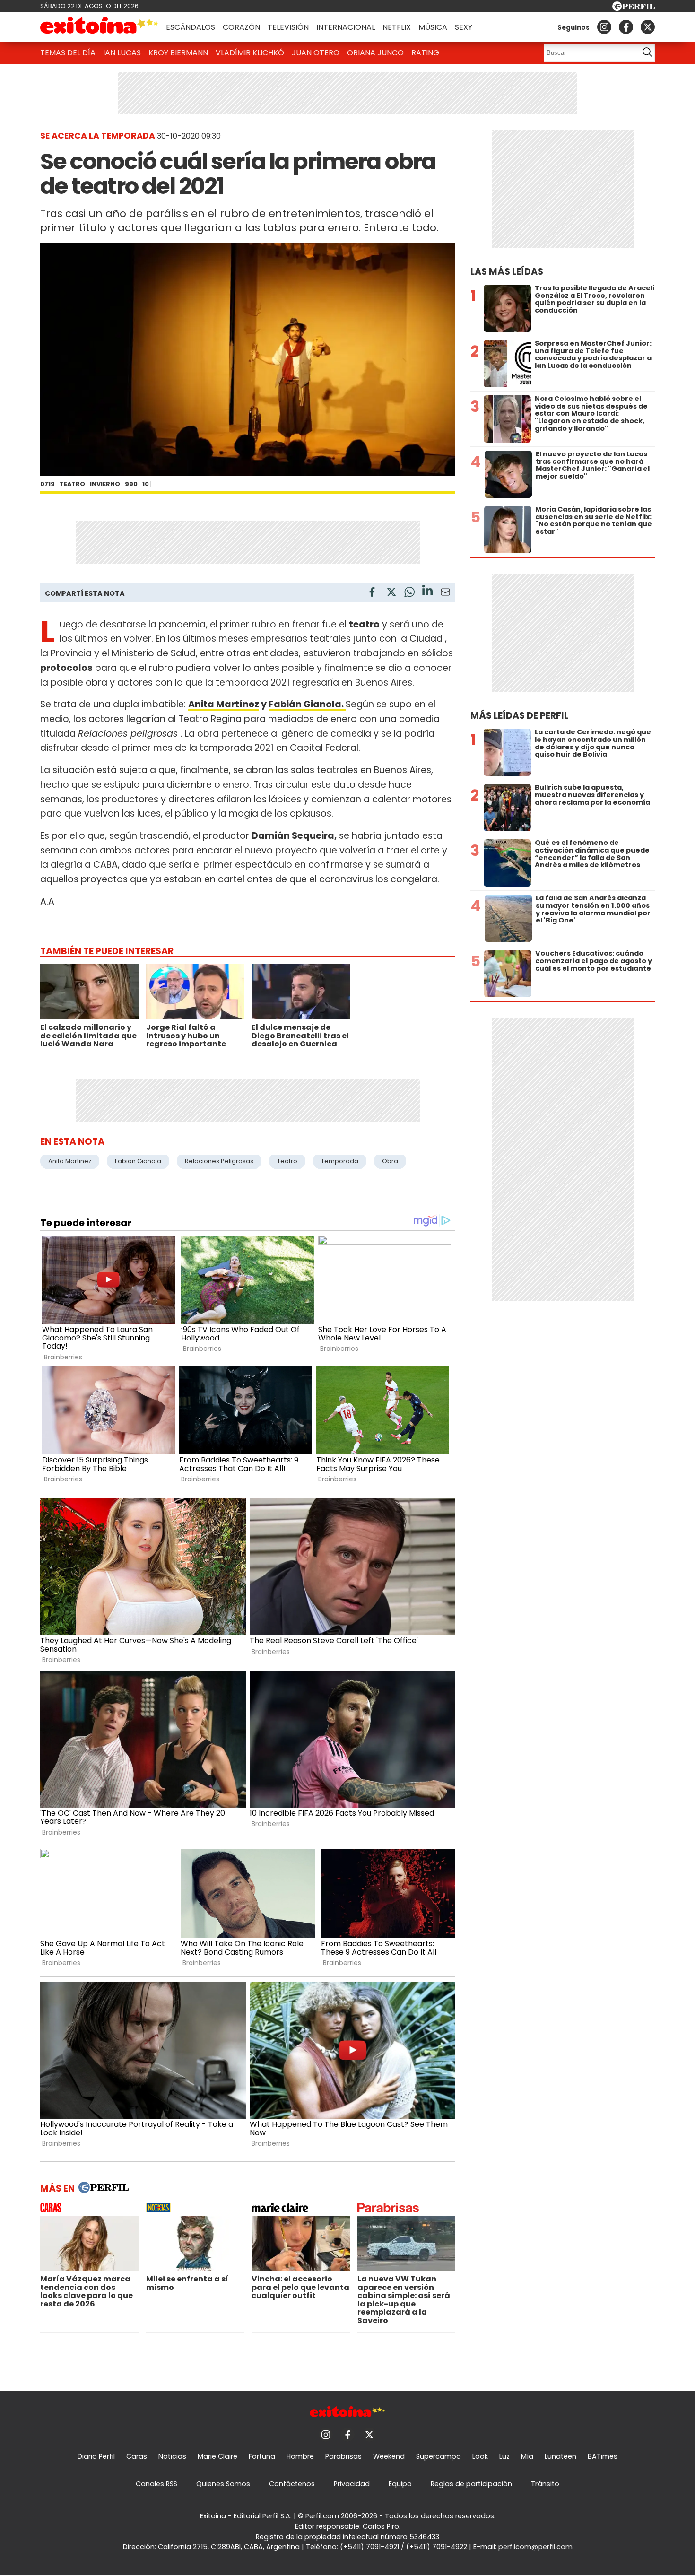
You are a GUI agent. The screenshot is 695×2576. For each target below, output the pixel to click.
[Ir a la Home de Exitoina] (99, 27)
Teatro (287, 1161)
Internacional (346, 27)
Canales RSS (156, 2484)
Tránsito (545, 2484)
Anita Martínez (224, 704)
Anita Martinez (70, 1161)
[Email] (445, 594)
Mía (527, 2456)
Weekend (389, 2456)
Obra (390, 1161)
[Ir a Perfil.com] (634, 8)
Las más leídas (507, 272)
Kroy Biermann (178, 53)
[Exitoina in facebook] (626, 27)
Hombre (300, 2456)
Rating (425, 53)
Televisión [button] (288, 27)
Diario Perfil (96, 2456)
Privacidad (352, 2484)
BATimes (603, 2456)
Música (433, 27)
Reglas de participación (471, 2484)
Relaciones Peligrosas (219, 1161)
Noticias (172, 2456)
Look (480, 2456)
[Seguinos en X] (648, 27)
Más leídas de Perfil (519, 716)
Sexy (464, 27)
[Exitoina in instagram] (604, 27)
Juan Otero (316, 53)
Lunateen (560, 2456)
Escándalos (191, 27)
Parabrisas (343, 2456)
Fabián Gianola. (307, 704)
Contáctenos (292, 2484)
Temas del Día (68, 53)
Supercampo (439, 2456)
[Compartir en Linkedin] (427, 592)
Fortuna (262, 2456)
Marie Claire (217, 2456)
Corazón (241, 27)
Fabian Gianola (138, 1161)
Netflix (397, 27)
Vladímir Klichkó (250, 53)
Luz (504, 2456)
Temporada (340, 1161)
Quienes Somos (223, 2484)
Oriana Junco (375, 53)
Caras (137, 2456)
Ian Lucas (122, 53)
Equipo (400, 2484)
